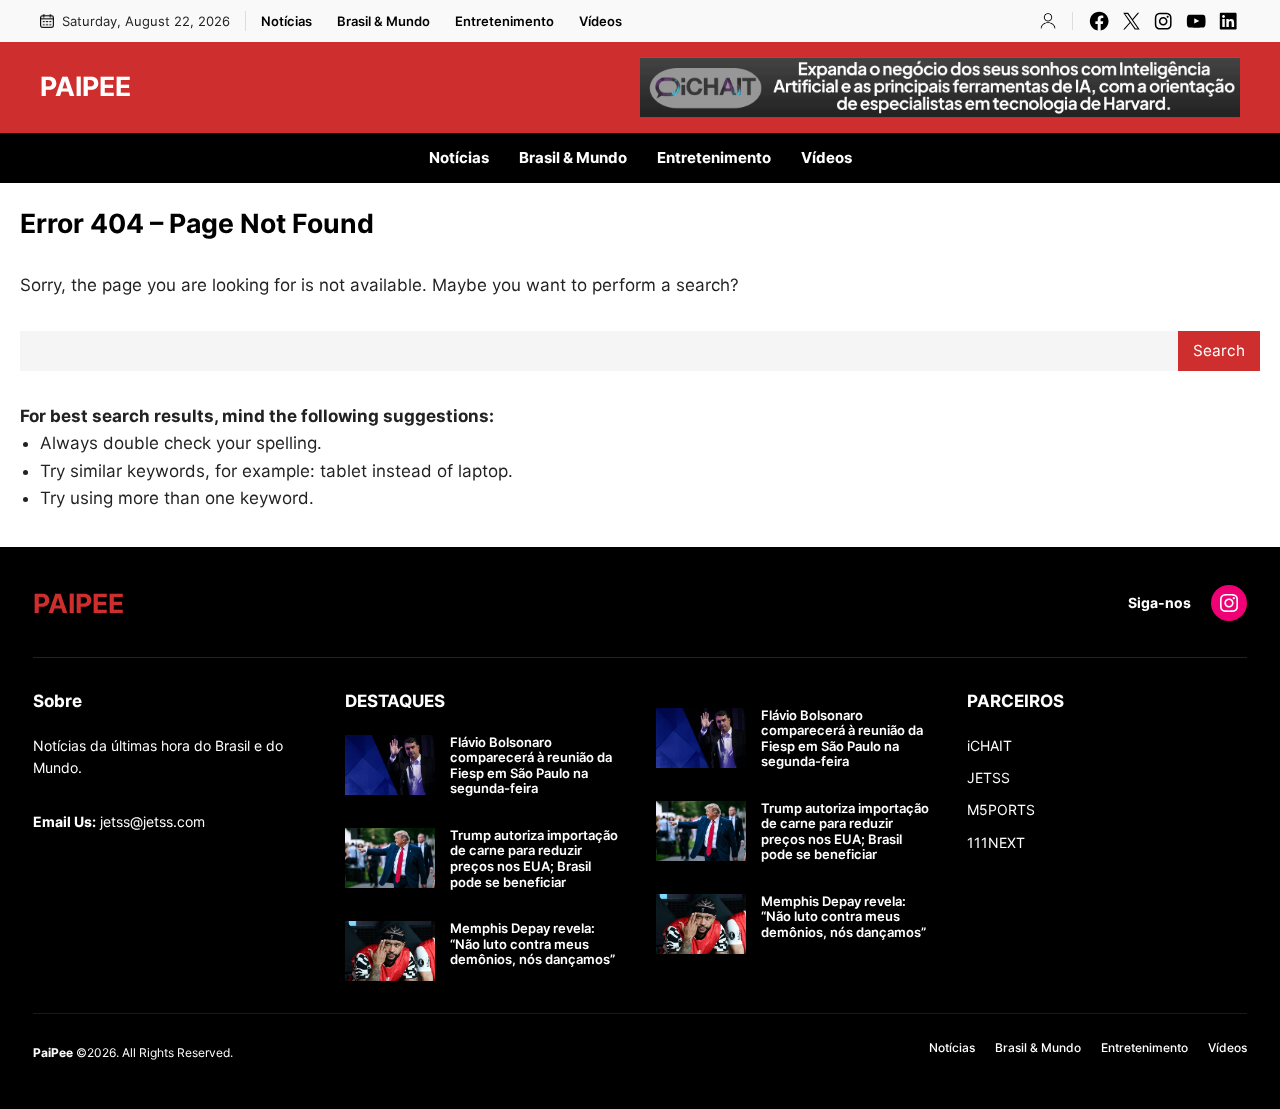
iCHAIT (989, 745)
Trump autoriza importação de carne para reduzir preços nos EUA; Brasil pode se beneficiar (534, 859)
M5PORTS (1001, 809)
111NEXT (996, 842)
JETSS (988, 777)
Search (1219, 350)
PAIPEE (85, 86)
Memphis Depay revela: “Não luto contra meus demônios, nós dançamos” (532, 944)
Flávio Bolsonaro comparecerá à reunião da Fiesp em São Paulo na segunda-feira (531, 766)
